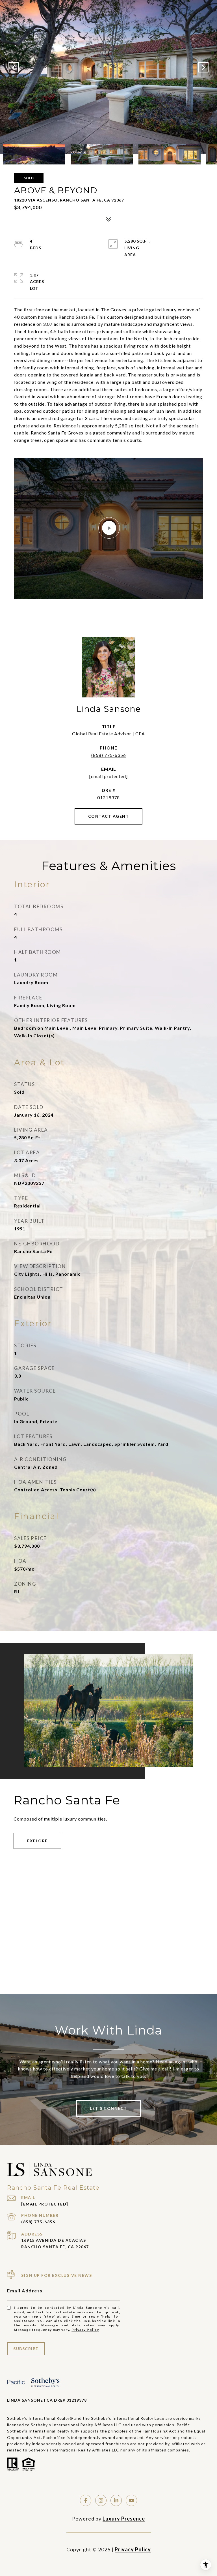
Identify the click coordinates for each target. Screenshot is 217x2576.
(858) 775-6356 (109, 755)
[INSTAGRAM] (101, 2500)
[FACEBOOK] (86, 2500)
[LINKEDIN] (116, 2500)
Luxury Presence (124, 2519)
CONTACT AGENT (109, 816)
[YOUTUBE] (131, 2500)
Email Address (25, 2291)
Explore (37, 1841)
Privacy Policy (85, 2330)
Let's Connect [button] (108, 2108)
